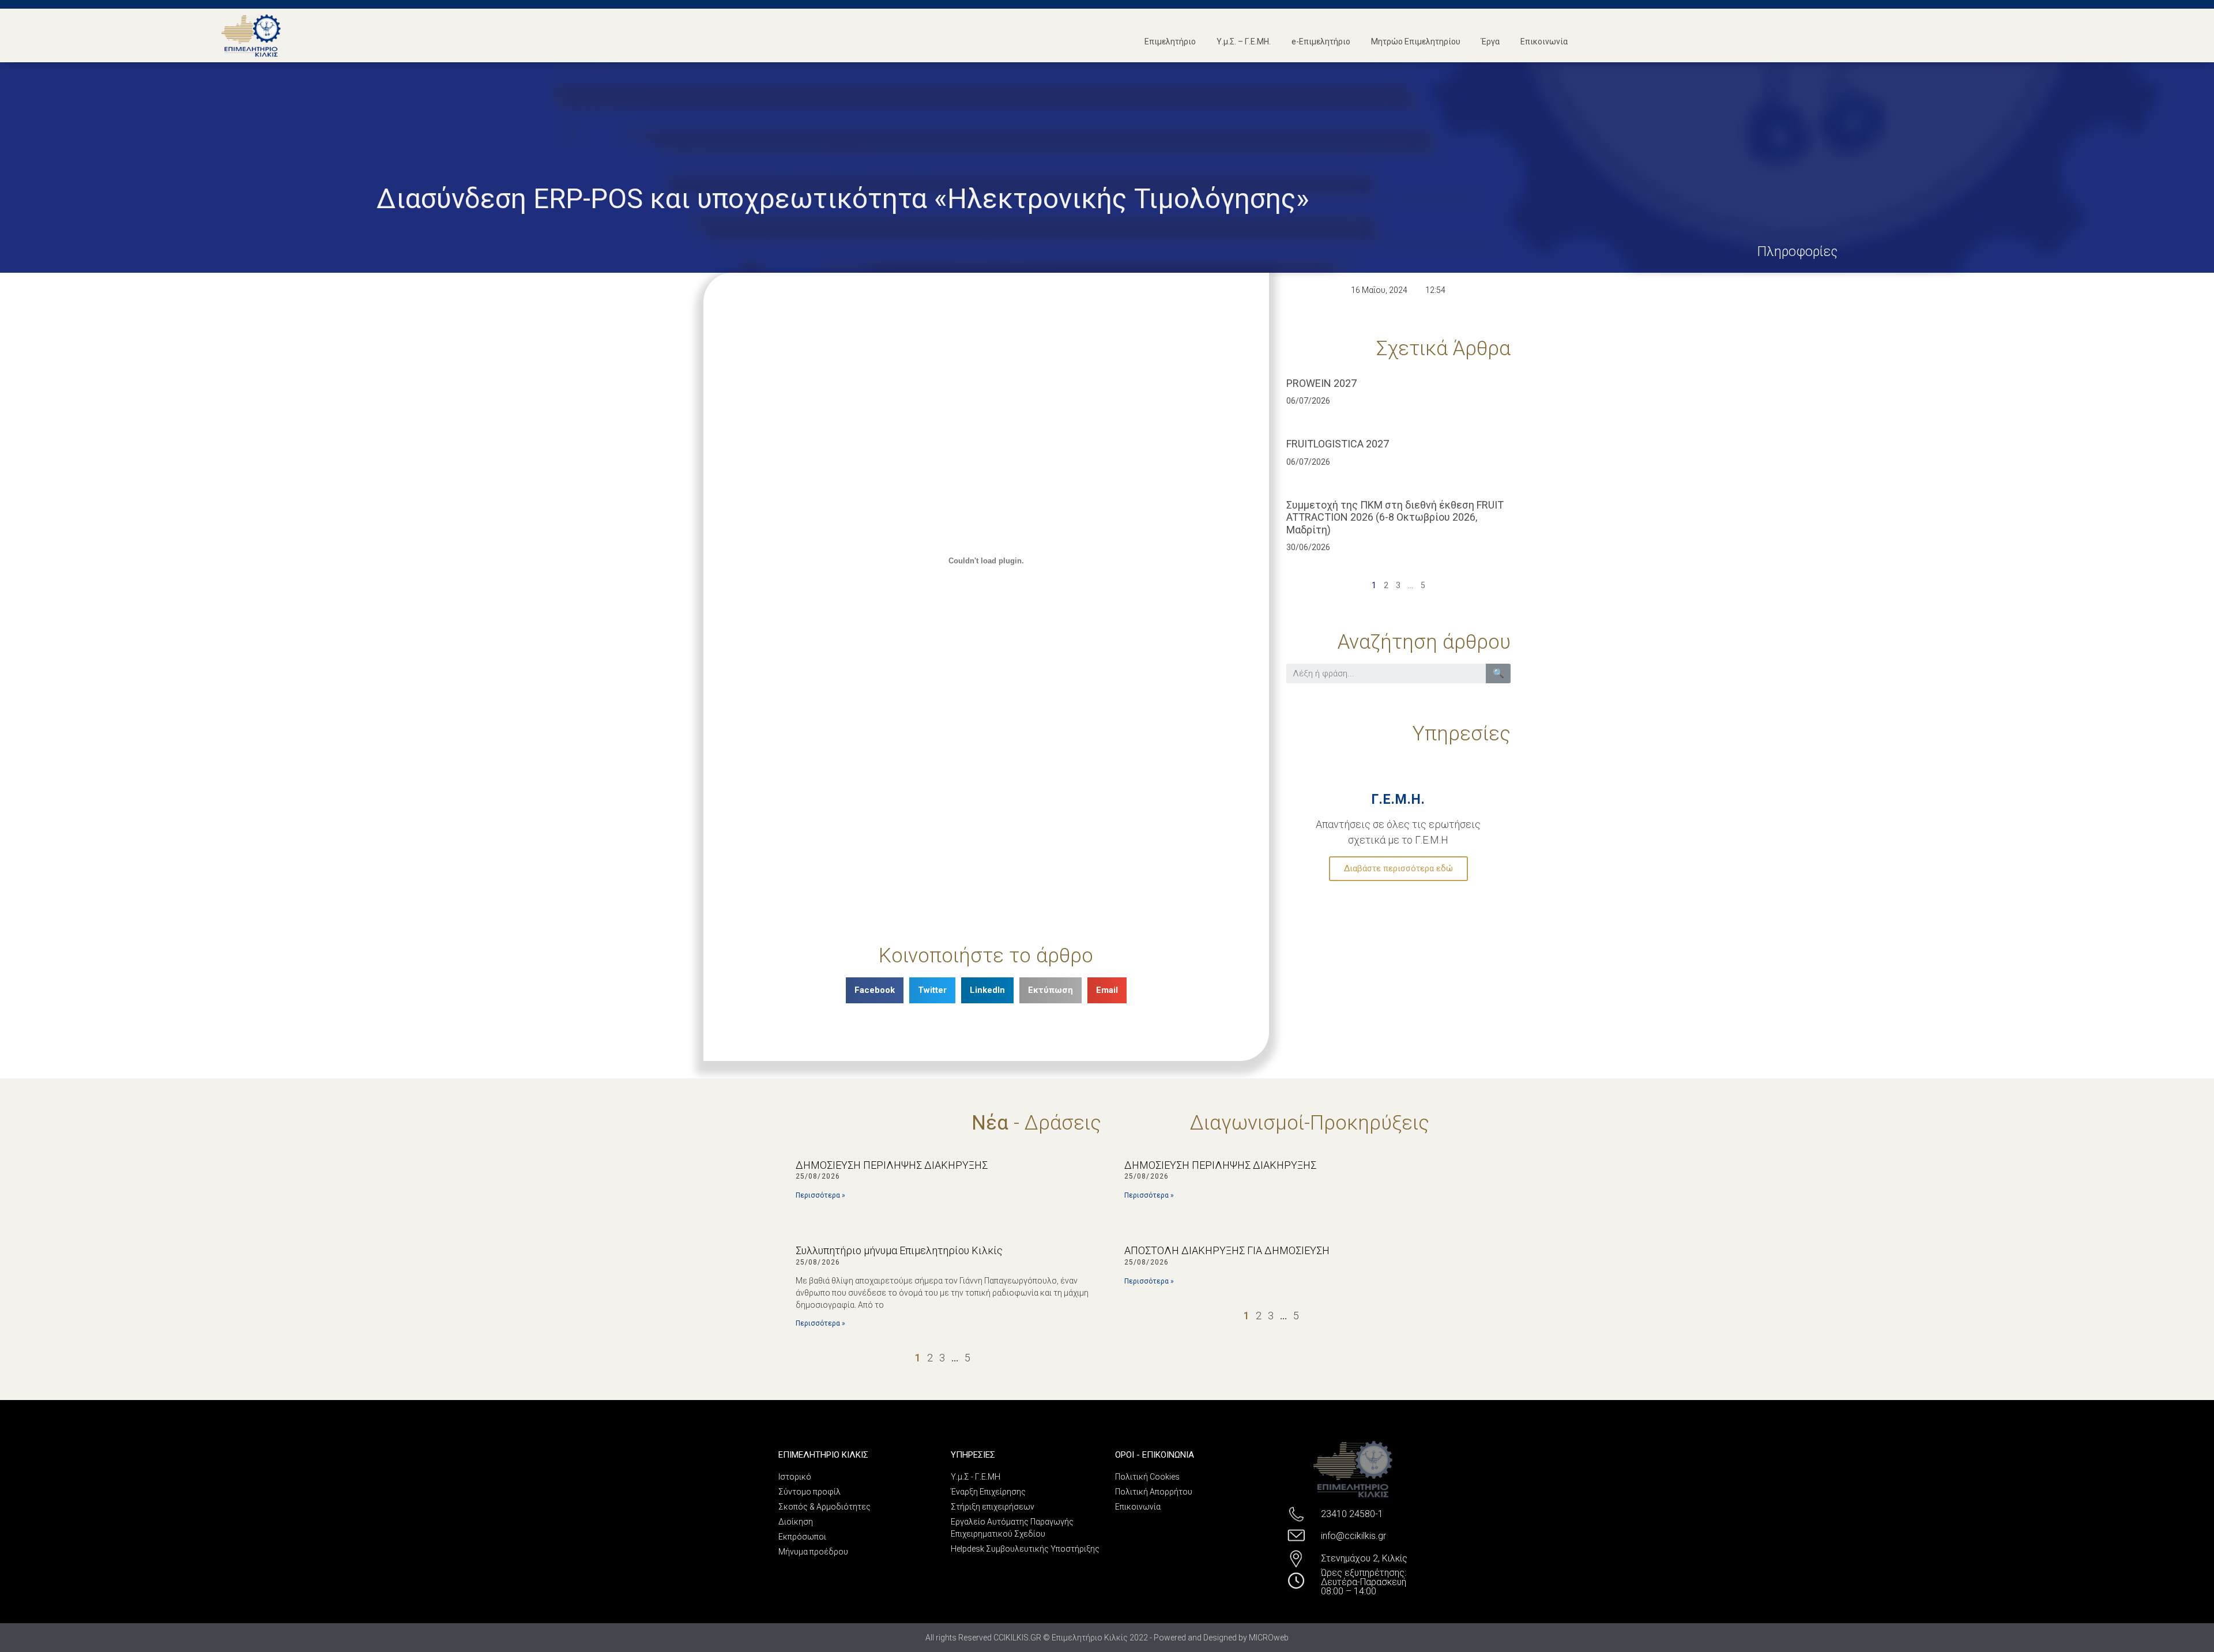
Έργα (1490, 42)
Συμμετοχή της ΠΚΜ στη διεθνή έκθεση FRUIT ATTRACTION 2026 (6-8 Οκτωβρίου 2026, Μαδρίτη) (1395, 517)
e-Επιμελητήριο (1321, 42)
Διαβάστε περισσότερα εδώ (1398, 868)
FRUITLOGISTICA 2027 (1338, 444)
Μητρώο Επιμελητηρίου (1416, 42)
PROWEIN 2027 (1321, 383)
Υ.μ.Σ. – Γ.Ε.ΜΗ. (1244, 42)
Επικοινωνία (1544, 42)
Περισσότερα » (820, 1195)
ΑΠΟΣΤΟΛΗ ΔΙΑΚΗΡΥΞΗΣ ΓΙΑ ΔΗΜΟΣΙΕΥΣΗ (1227, 1250)
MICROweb (1269, 1638)
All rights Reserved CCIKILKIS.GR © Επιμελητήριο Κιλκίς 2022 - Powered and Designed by (1087, 1638)
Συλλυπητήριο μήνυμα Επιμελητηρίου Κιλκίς (899, 1250)
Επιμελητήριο (1170, 42)
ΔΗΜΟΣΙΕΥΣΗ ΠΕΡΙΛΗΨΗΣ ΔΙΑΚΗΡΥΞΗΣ (892, 1165)
